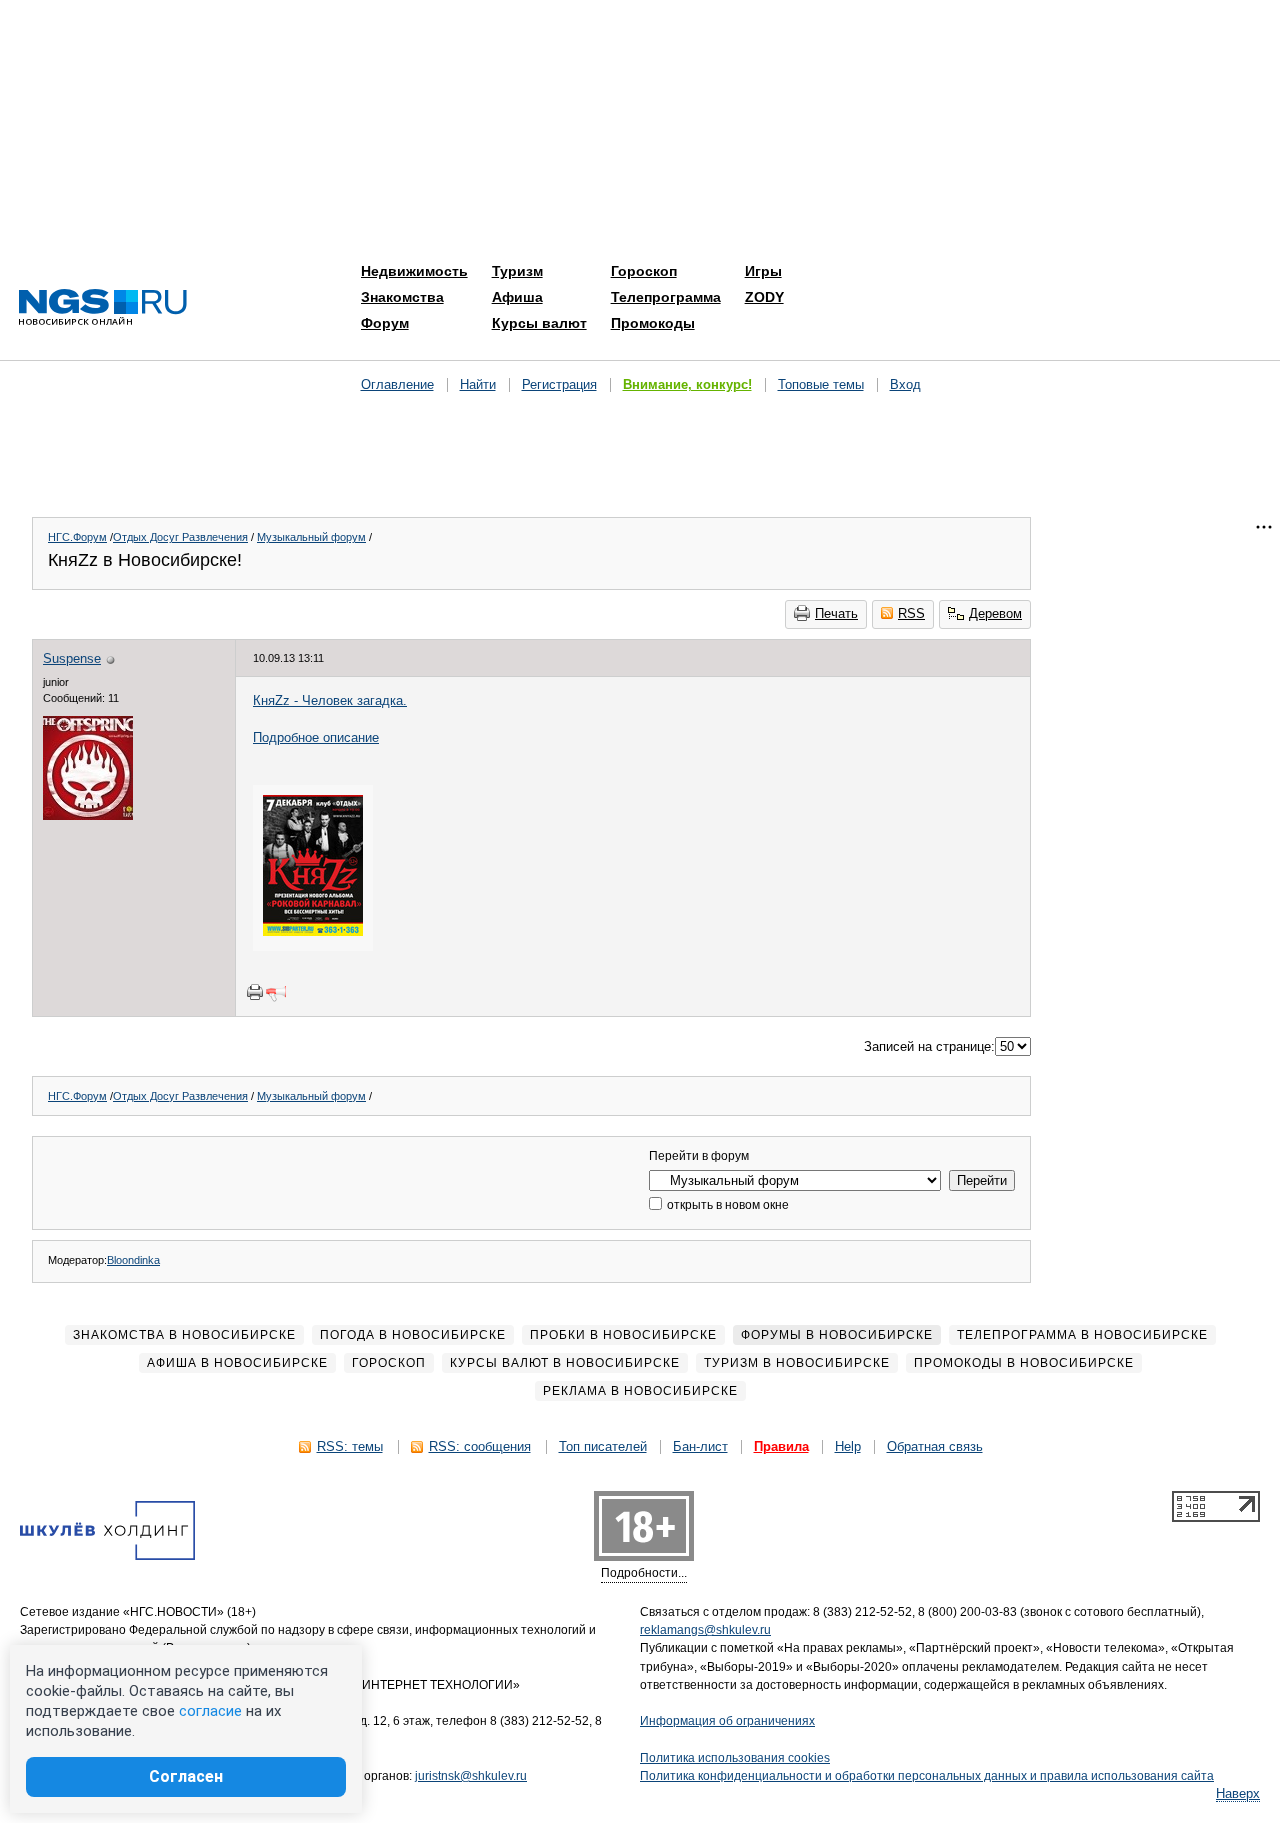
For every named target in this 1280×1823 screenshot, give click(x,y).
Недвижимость (414, 271)
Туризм (517, 271)
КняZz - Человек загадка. (330, 700)
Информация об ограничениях (727, 1721)
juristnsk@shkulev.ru (471, 1776)
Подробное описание (316, 737)
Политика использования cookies (735, 1758)
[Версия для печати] (255, 992)
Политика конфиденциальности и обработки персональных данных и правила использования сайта (927, 1776)
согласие (210, 1711)
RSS (911, 613)
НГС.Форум (77, 537)
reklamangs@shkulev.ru (705, 1630)
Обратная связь (935, 1446)
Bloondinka (133, 1260)
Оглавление (397, 384)
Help (848, 1446)
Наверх (1238, 1793)
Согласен (186, 1776)
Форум (385, 323)
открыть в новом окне (726, 1205)
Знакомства (402, 297)
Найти (478, 384)
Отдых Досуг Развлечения (180, 537)
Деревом (995, 613)
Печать (836, 613)
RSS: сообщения (480, 1446)
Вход (905, 384)
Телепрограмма (666, 297)
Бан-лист (700, 1446)
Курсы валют (539, 323)
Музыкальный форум (311, 537)
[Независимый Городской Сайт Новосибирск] (103, 308)
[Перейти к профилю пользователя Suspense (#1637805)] (88, 815)
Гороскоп (644, 271)
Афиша (517, 297)
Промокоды (653, 323)
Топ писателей (603, 1446)
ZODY (764, 297)
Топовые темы (821, 384)
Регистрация (559, 384)
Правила (781, 1446)
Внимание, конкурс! (687, 384)
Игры (763, 271)
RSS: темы (350, 1446)
